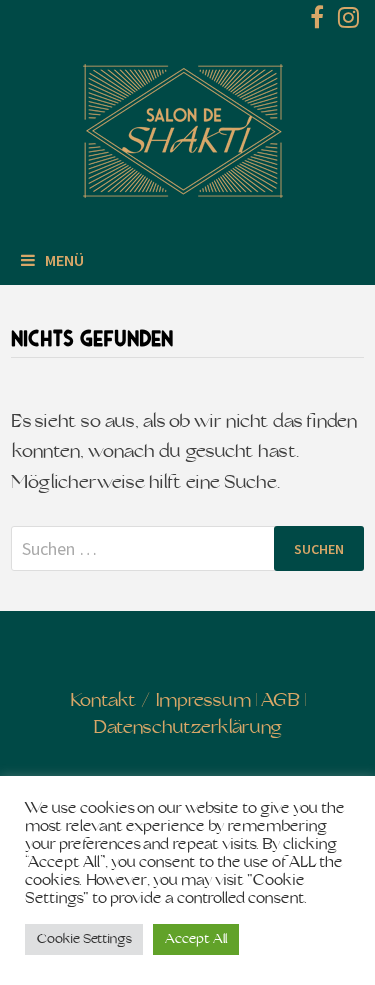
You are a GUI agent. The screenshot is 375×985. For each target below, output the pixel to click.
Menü (64, 260)
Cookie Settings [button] (84, 939)
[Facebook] (319, 21)
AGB (280, 701)
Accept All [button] (196, 939)
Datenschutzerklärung (187, 728)
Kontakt (103, 701)
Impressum (203, 701)
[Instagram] (348, 21)
